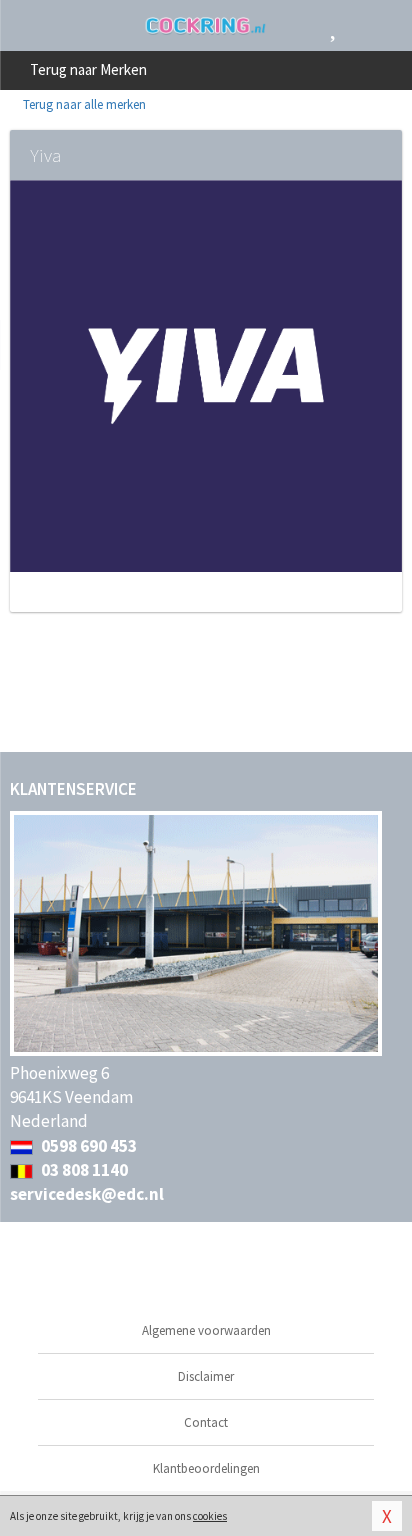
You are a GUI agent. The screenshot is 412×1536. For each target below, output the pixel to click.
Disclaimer (206, 1376)
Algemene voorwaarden (206, 1330)
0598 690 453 (87, 1146)
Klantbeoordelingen (206, 1468)
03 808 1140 (83, 1170)
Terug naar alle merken (83, 104)
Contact (206, 1422)
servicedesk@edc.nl (87, 1194)
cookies (210, 1516)
